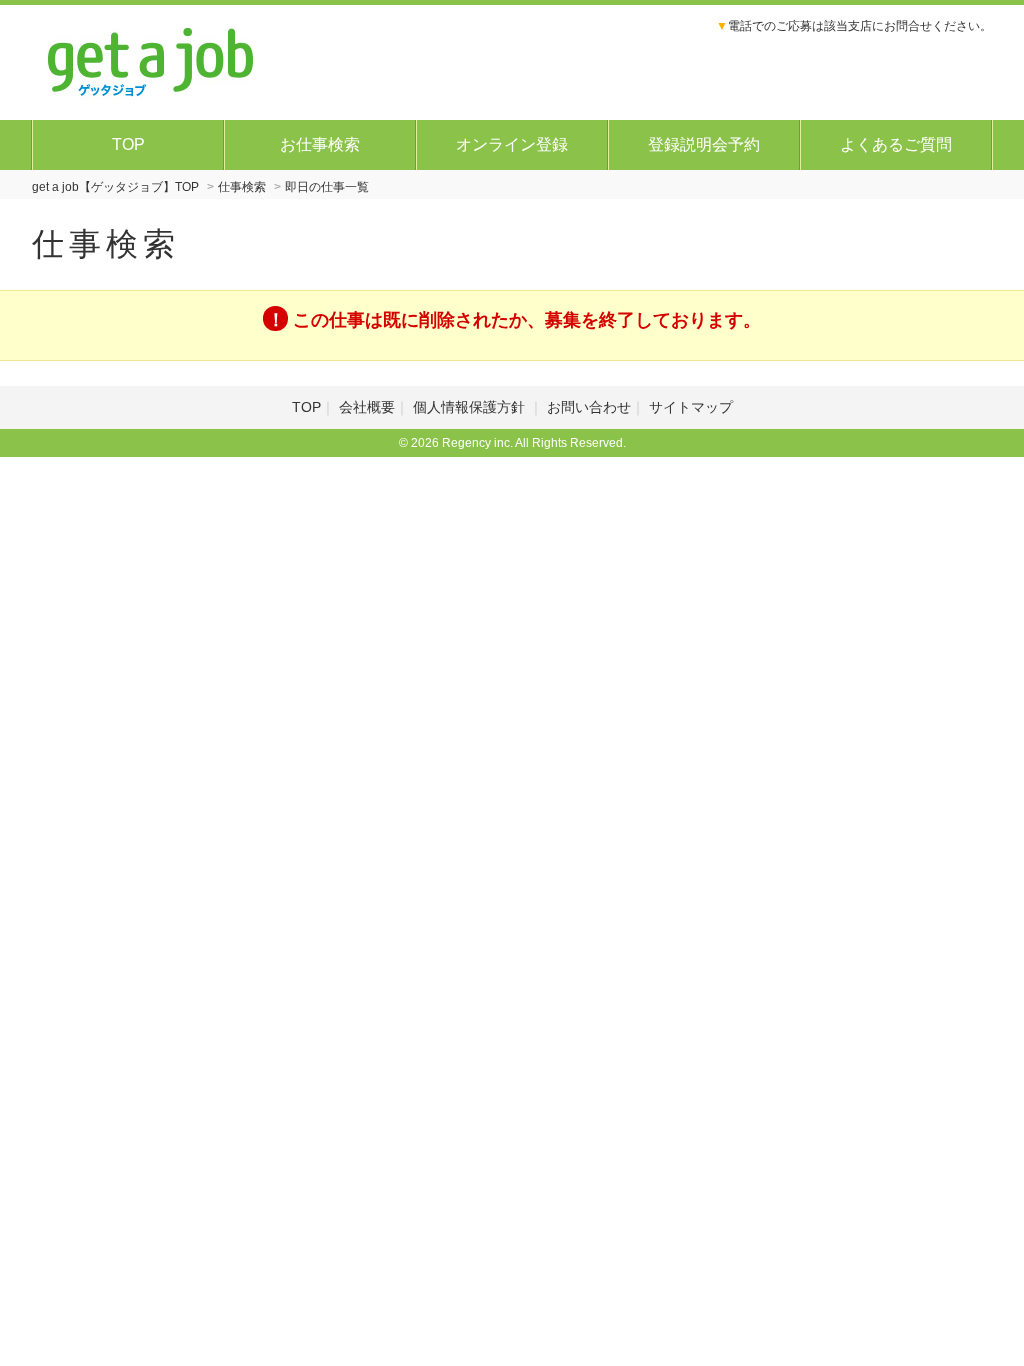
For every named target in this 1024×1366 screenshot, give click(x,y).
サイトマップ (691, 407)
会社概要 (367, 407)
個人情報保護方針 (471, 407)
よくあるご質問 (896, 144)
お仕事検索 (320, 144)
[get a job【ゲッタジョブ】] (151, 60)
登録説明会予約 (704, 144)
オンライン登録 (512, 144)
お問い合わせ (589, 407)
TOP (128, 144)
